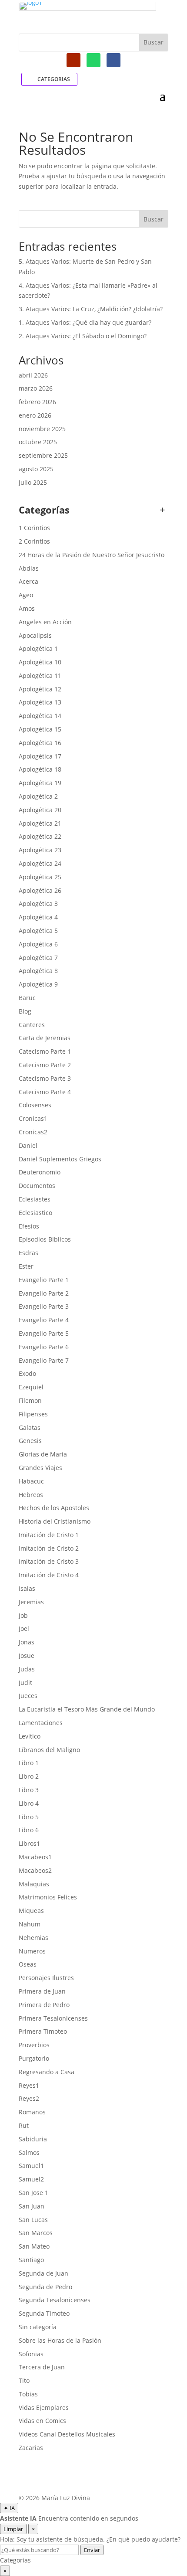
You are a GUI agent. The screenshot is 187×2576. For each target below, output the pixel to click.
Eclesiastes (35, 1199)
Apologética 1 (38, 648)
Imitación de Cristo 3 (49, 1561)
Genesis (30, 1441)
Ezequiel (31, 1387)
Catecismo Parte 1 (45, 1051)
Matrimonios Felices (48, 1897)
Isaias (27, 1588)
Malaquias (34, 1884)
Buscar (154, 219)
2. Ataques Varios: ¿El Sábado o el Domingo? (83, 336)
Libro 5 (29, 1817)
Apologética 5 (38, 931)
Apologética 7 (38, 958)
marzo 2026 (36, 388)
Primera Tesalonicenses (53, 2018)
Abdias (29, 568)
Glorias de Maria (43, 1454)
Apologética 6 (38, 944)
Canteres (32, 1025)
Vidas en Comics (42, 2421)
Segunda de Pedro (45, 2287)
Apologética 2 (38, 796)
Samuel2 (31, 2179)
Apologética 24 (40, 863)
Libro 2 (29, 1776)
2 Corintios (34, 541)
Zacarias (31, 2448)
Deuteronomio (40, 1172)
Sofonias (31, 2354)
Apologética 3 (38, 903)
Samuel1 (31, 2166)
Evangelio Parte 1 (44, 1280)
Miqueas (31, 1911)
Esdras (28, 1253)
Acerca (28, 581)
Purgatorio (34, 2058)
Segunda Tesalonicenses (55, 2300)
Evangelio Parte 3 (44, 1306)
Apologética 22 (40, 836)
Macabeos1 (35, 1857)
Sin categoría (38, 2327)
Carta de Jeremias (45, 1038)
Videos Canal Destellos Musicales (67, 2434)
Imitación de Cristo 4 (49, 1575)
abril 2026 (33, 375)
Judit (25, 1683)
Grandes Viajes (40, 1468)
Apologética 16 (40, 743)
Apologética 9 (38, 984)
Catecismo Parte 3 (45, 1078)
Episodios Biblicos (45, 1239)
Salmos (29, 2152)
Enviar (92, 2550)
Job (23, 1615)
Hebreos (31, 1495)
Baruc (27, 998)
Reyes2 (29, 2098)
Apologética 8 (38, 971)
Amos (27, 608)
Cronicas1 (33, 1118)
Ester (26, 1266)
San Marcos (36, 2233)
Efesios (29, 1226)
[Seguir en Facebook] (114, 60)
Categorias (54, 79)
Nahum (30, 1924)
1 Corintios (34, 528)
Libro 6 (29, 1830)
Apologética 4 (38, 917)
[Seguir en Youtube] (73, 60)
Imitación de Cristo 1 (49, 1535)
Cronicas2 (33, 1132)
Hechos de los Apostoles (54, 1508)
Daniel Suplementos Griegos (60, 1159)
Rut (24, 2125)
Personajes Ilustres (46, 1978)
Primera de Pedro (44, 2005)
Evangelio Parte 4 (44, 1320)
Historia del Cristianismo (55, 1521)
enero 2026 (35, 415)
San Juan (32, 2206)
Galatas (30, 1428)
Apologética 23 (40, 850)
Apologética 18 (40, 769)
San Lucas (33, 2220)
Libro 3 (29, 1790)
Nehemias (33, 1938)
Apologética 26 (40, 890)
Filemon (30, 1400)
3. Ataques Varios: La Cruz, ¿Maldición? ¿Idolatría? (91, 309)
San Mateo (34, 2246)
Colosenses (35, 1105)
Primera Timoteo (43, 2031)
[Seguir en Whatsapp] (93, 60)
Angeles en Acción (45, 622)
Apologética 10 (40, 662)
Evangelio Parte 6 (44, 1347)
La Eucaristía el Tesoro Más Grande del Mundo (87, 1709)
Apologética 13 (40, 702)
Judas (27, 1669)
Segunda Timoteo (44, 2313)
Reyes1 (29, 2085)
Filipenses (33, 1414)
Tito (24, 2380)
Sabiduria (33, 2139)
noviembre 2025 (42, 429)
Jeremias (31, 1602)
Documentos (37, 1186)
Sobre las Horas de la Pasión (60, 2340)
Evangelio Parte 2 (44, 1293)
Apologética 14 (40, 716)
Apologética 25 (40, 877)
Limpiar (13, 2529)
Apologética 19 (40, 783)
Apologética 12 (40, 689)
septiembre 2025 (43, 455)
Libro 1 (29, 1763)
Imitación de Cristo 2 (49, 1548)
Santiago (31, 2260)
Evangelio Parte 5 (44, 1333)
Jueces (28, 1696)
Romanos (32, 2112)
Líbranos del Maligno (49, 1750)
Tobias (28, 2394)
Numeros (32, 1951)
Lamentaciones (41, 1723)
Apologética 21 (40, 823)
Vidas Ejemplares (44, 2408)
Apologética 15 (40, 729)
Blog (25, 1011)
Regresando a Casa (47, 2072)
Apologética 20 (40, 810)
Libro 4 (29, 1803)
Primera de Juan (42, 1991)
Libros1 (29, 1843)
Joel (24, 1628)
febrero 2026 (37, 402)
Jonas (27, 1642)
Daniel (28, 1145)
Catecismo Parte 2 (45, 1065)
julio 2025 (33, 482)
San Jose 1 (33, 2193)
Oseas (28, 1964)
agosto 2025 (36, 469)
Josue (27, 1656)
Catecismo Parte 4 (45, 1092)
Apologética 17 (40, 756)
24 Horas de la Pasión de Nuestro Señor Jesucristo (92, 555)
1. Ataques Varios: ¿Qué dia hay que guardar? (85, 322)
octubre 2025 (38, 442)
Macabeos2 (35, 1870)
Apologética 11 (40, 675)
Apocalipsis (35, 635)
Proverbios (34, 2045)
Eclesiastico (35, 1213)
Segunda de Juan (43, 2273)
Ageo (26, 595)
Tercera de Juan (42, 2367)
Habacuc (31, 1481)
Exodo (27, 1373)
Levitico (30, 1736)
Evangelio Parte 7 (44, 1360)
